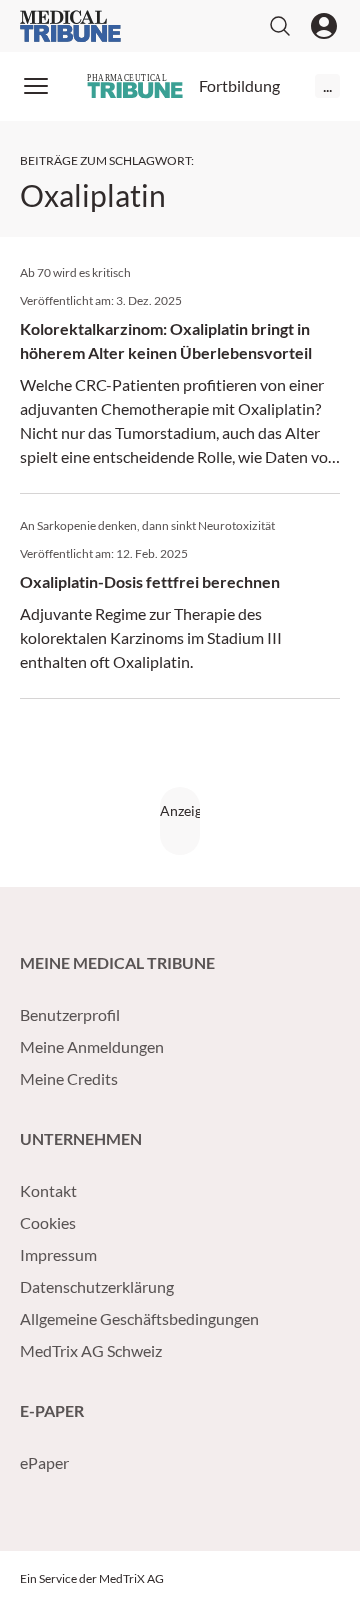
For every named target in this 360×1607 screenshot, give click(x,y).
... (327, 85)
